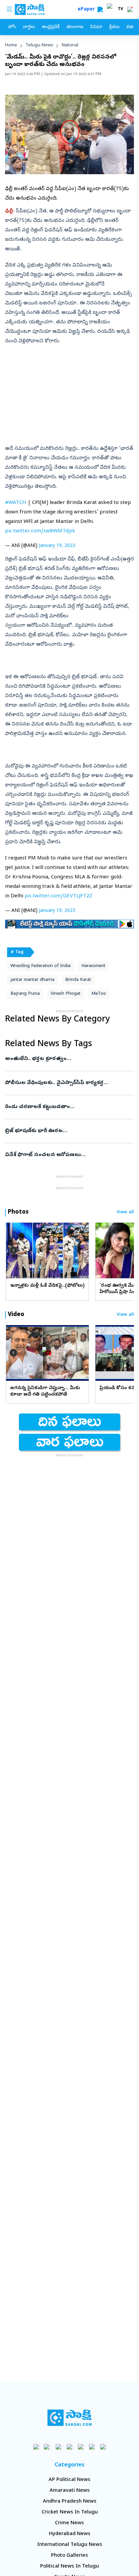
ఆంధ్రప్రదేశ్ (51, 27)
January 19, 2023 (57, 546)
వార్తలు (29, 27)
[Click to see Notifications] (130, 9)
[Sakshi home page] (70, 2418)
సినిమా (96, 27)
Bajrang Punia (25, 994)
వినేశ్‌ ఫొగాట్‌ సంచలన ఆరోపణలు (68, 1155)
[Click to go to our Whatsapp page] (47, 2447)
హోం (12, 27)
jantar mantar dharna (32, 980)
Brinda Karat (78, 980)
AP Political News (69, 2480)
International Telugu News (70, 2545)
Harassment (93, 966)
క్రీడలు (114, 27)
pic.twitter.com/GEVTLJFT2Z (59, 896)
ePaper (88, 10)
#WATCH (16, 503)
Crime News (69, 2523)
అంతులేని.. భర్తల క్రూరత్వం (68, 1059)
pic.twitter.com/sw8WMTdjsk (40, 531)
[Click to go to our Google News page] (103, 2447)
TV (120, 9)
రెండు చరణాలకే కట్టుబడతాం (66, 1107)
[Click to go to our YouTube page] (81, 2447)
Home (11, 45)
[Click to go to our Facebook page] (36, 2447)
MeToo (99, 994)
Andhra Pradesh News (70, 2502)
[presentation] (13, 1250)
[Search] (100, 9)
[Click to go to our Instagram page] (70, 2447)
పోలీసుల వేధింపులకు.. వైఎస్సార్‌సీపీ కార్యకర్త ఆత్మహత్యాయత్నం (63, 1083)
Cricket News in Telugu (70, 2512)
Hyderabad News (70, 2534)
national (70, 45)
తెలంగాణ (75, 27)
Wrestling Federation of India (40, 966)
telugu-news (39, 45)
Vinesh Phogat (66, 994)
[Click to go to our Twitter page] (59, 2447)
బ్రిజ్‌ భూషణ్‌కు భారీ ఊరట (69, 1131)
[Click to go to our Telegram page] (92, 2447)
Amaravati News (70, 2491)
